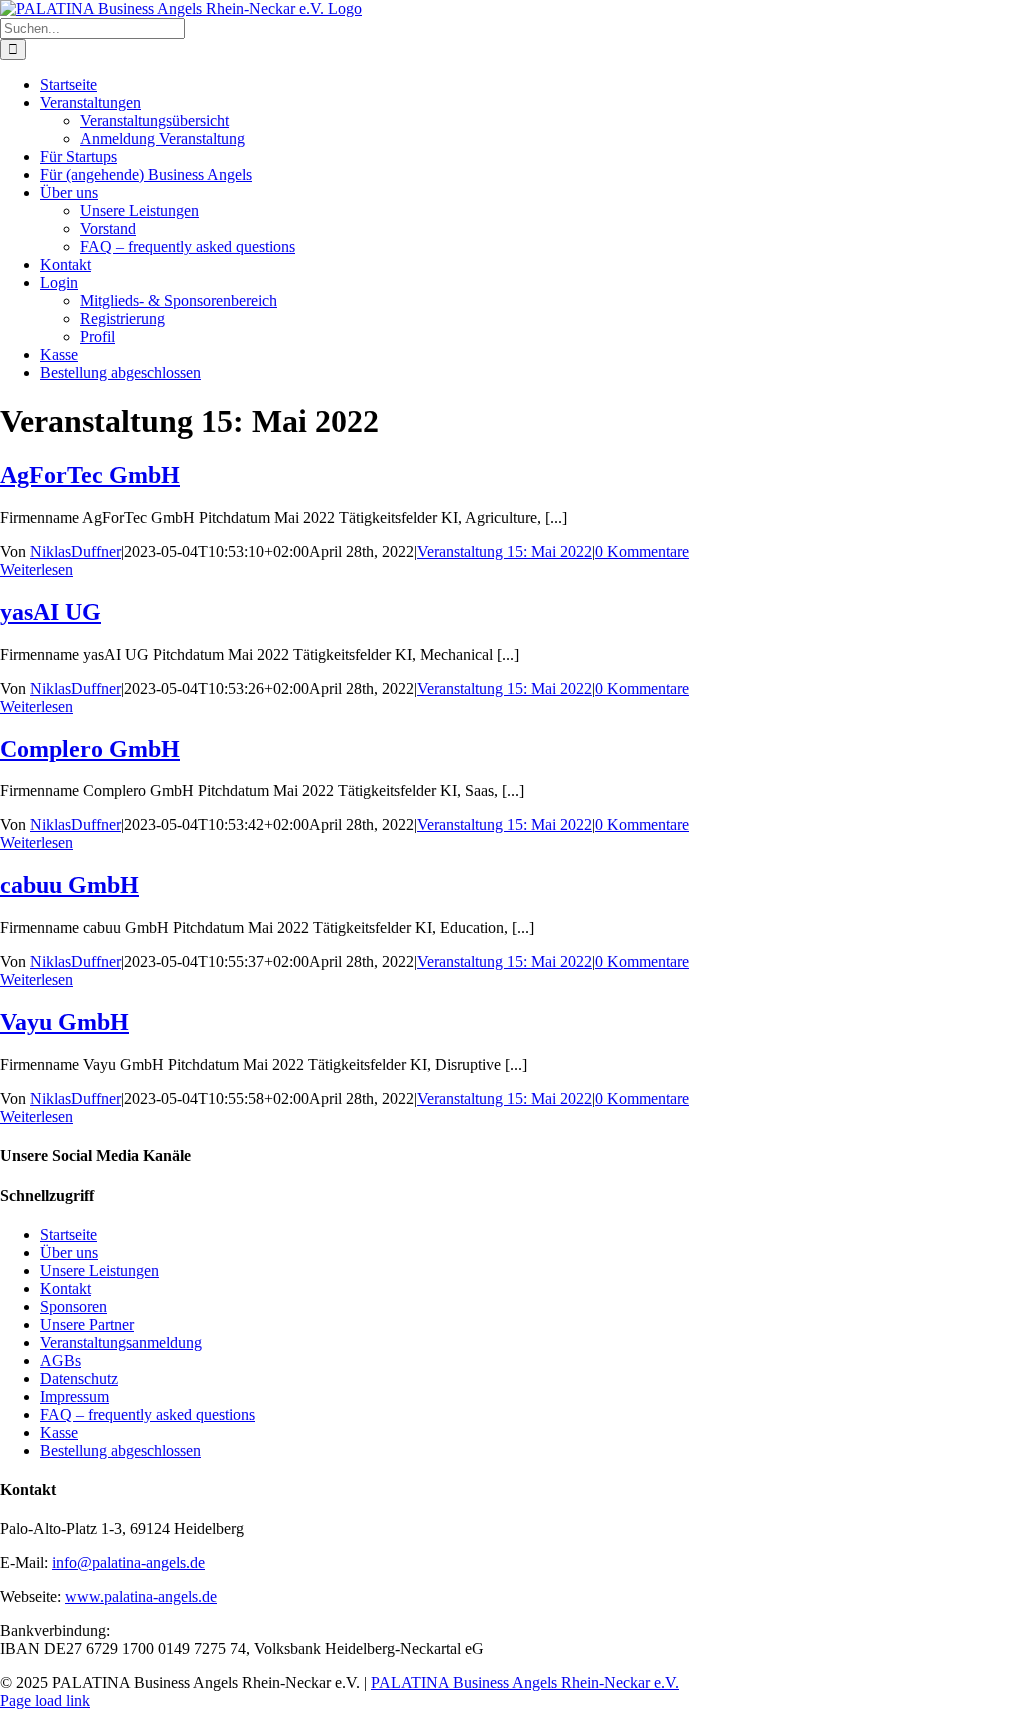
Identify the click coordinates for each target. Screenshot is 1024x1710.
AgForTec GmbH (90, 475)
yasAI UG (50, 612)
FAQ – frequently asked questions (147, 1414)
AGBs (60, 1360)
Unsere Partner (87, 1324)
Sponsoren (73, 1306)
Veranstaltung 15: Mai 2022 (504, 551)
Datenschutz (79, 1378)
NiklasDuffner (75, 551)
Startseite (68, 1234)
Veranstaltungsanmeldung (121, 1342)
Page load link (45, 1700)
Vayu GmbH (64, 1022)
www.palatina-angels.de (141, 1596)
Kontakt (65, 1288)
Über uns (69, 1252)
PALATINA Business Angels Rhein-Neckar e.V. (525, 1682)
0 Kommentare (642, 551)
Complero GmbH (90, 749)
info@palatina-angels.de (128, 1562)
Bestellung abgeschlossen (120, 1450)
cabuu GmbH (69, 885)
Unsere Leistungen (99, 1270)
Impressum (74, 1396)
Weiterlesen (36, 569)
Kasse (59, 1432)
